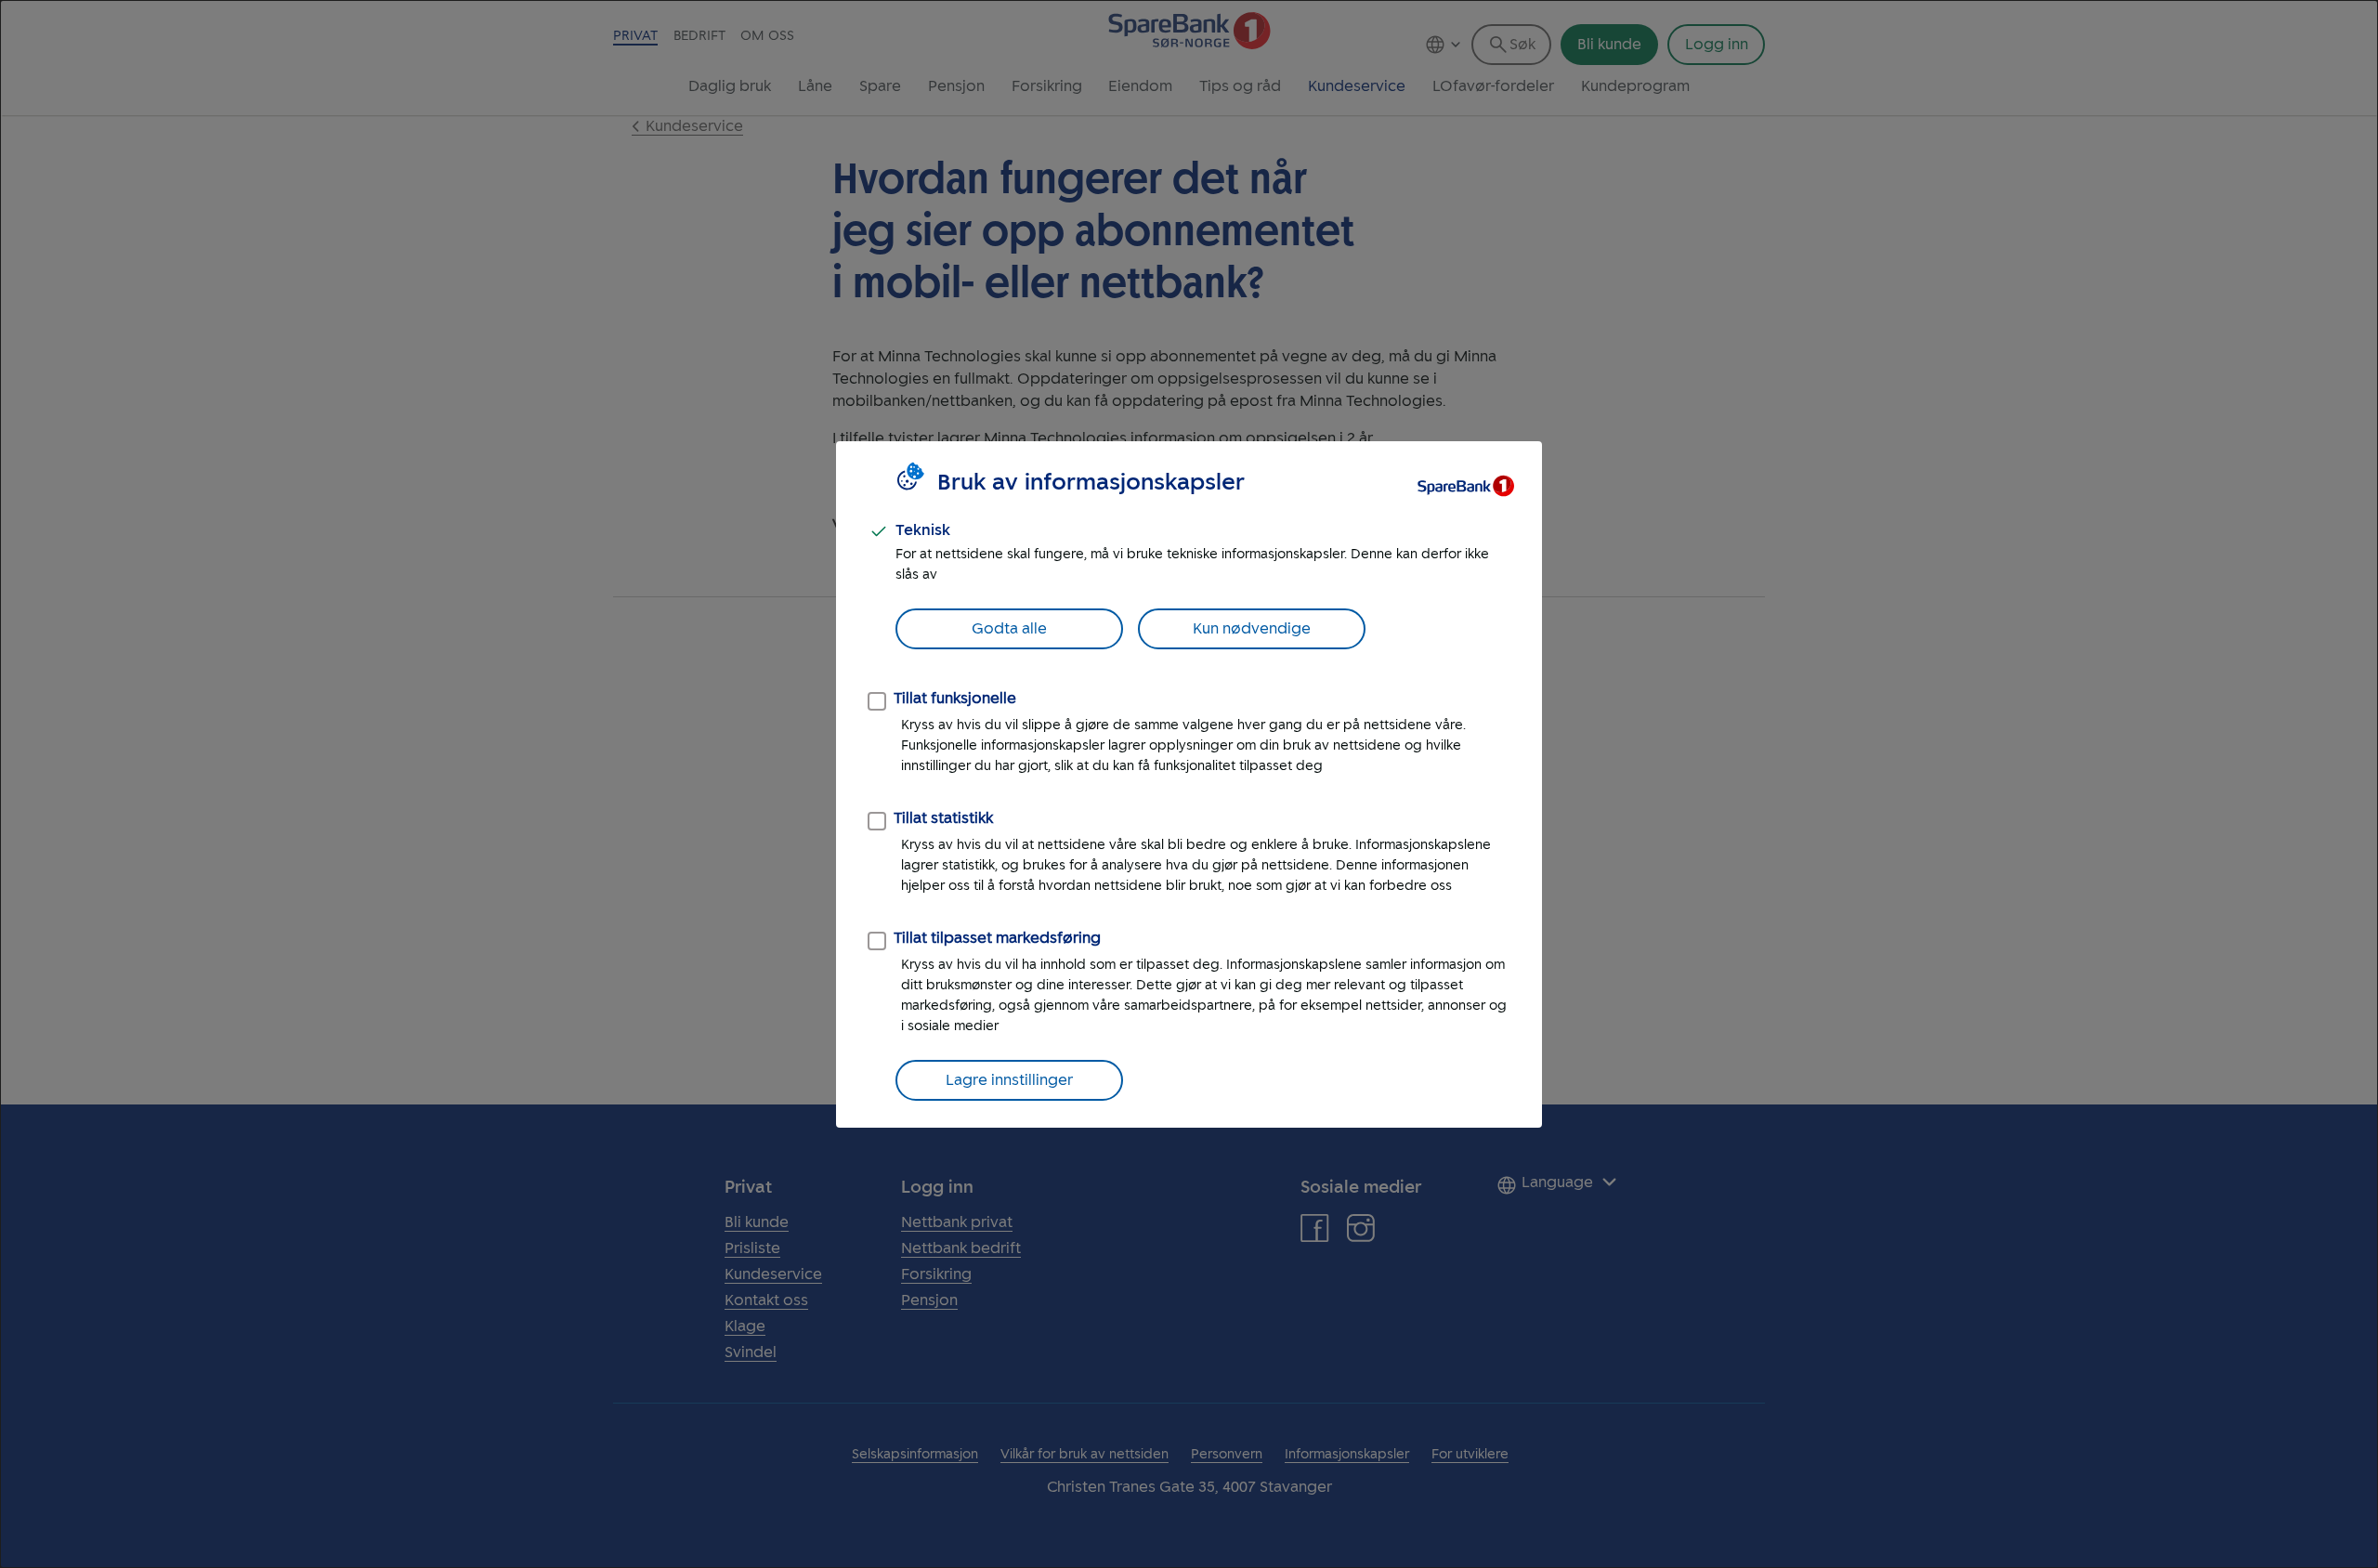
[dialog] (1189, 784)
